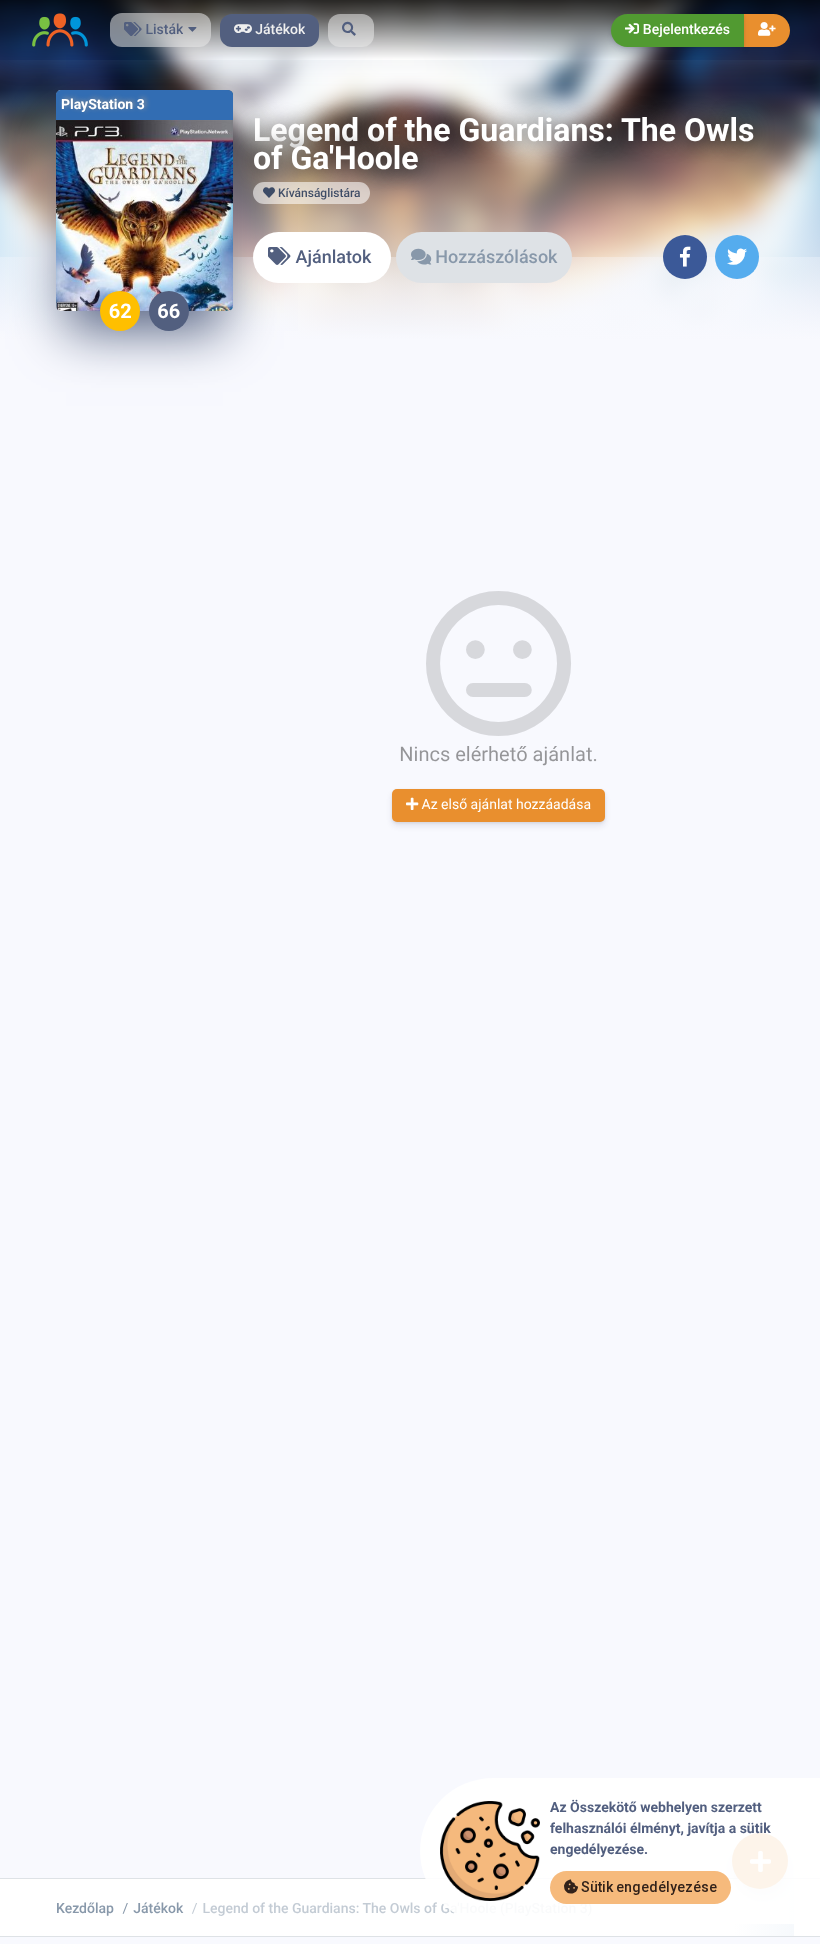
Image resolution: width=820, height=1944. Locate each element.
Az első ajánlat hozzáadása (504, 805)
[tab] (322, 257)
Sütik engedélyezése (647, 1887)
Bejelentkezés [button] (684, 30)
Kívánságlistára (317, 193)
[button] (351, 30)
